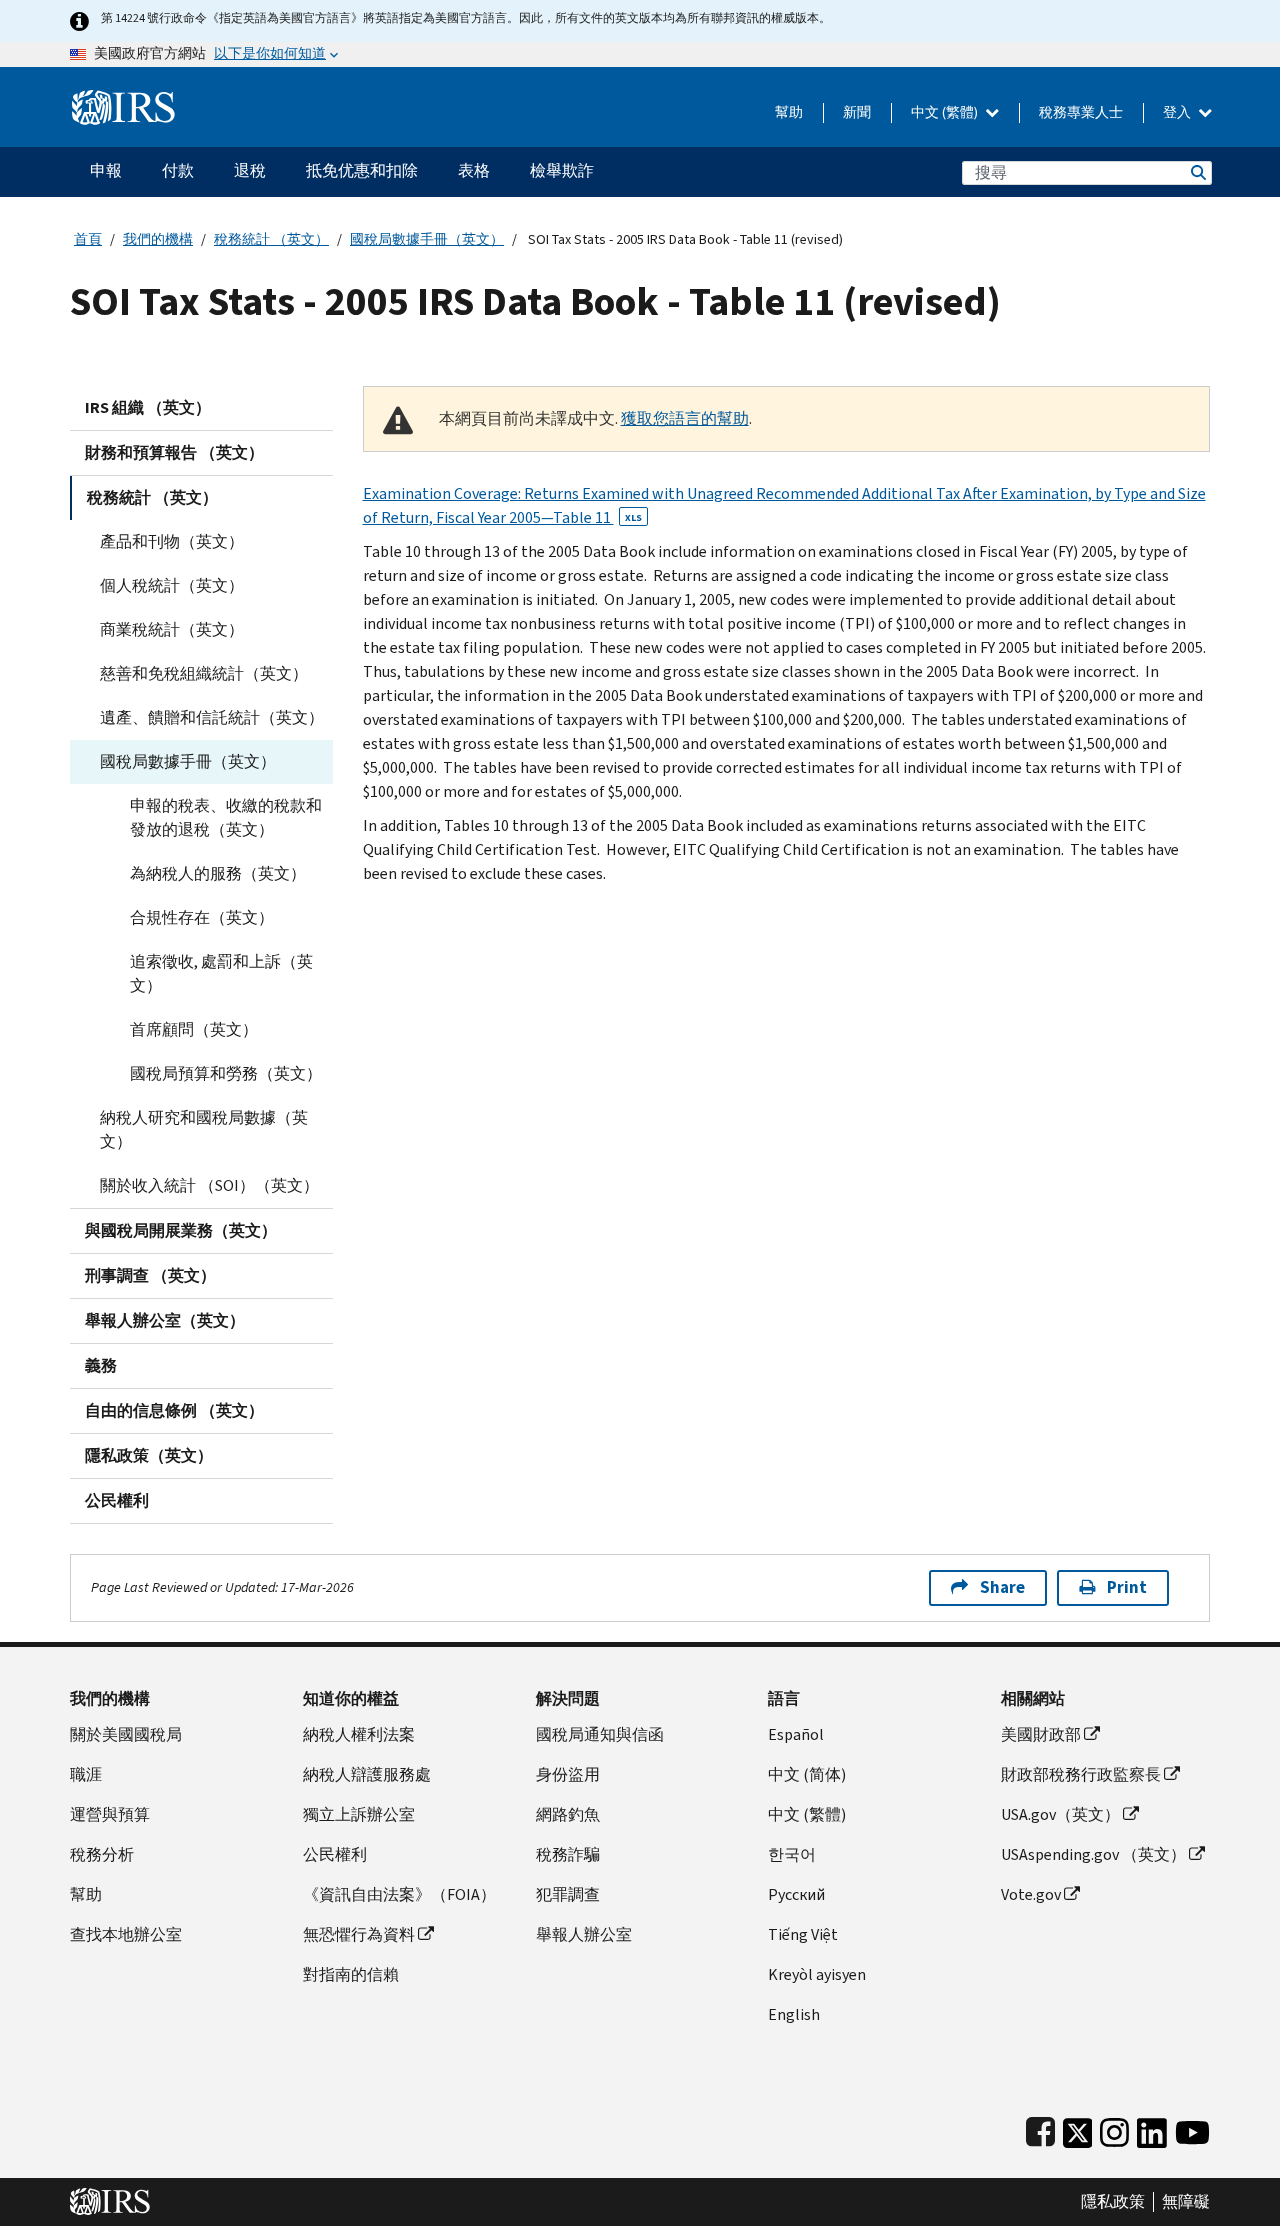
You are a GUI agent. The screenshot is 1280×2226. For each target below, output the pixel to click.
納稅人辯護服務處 (367, 1774)
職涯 (86, 1774)
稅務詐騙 (568, 1854)
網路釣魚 (568, 1814)
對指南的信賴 (351, 1974)
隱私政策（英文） (149, 1455)
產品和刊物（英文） (172, 541)
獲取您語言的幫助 (685, 418)
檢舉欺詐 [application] (562, 170)
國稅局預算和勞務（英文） (226, 1073)
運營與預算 (110, 1814)
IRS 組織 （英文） (148, 407)
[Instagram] (1114, 2128)
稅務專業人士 (1081, 112)
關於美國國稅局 (126, 1734)
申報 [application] (106, 170)
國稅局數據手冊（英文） (427, 239)
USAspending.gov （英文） (1093, 1854)
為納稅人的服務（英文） (218, 873)
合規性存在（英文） (202, 917)
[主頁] (123, 99)
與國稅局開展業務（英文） (181, 1230)
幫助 (789, 112)
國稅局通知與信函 (600, 1734)
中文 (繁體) (946, 112)
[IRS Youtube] (1192, 2128)
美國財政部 (1041, 1734)
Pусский (796, 1894)
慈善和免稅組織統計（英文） (204, 673)
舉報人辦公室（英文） (165, 1320)
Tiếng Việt (803, 1934)
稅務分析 (102, 1854)
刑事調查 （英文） (150, 1275)
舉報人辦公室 (584, 1934)
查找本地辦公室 (126, 1934)
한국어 (792, 1854)
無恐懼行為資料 (359, 1934)
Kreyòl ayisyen (817, 1974)
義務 (101, 1365)
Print (1127, 1587)
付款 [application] (178, 170)
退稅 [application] (250, 170)
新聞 (857, 112)
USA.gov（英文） (1060, 1814)
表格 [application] (474, 170)
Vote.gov (1031, 1894)
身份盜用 (568, 1774)
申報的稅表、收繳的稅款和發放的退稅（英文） (226, 817)
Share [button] (1002, 1587)
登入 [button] (1178, 112)
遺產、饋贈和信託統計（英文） (212, 717)
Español (796, 1734)
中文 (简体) (807, 1774)
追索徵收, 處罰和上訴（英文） (221, 973)
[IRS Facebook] (1040, 2128)
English (794, 2014)
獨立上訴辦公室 (359, 1814)
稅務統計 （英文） (271, 239)
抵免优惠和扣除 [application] (362, 170)
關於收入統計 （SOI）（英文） (209, 1185)
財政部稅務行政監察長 (1081, 1774)
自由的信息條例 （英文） (174, 1410)
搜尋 (1197, 172)
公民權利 (117, 1500)
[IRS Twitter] (1078, 2128)
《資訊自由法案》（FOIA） (399, 1894)
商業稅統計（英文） (172, 629)
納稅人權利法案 (359, 1734)
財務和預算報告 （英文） (174, 452)
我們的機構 (158, 239)
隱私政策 (1113, 2202)
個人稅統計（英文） (172, 585)
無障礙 (1186, 2202)
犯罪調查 (568, 1894)
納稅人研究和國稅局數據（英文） (204, 1129)
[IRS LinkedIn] (1152, 2128)
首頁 (88, 239)
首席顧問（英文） (194, 1029)
